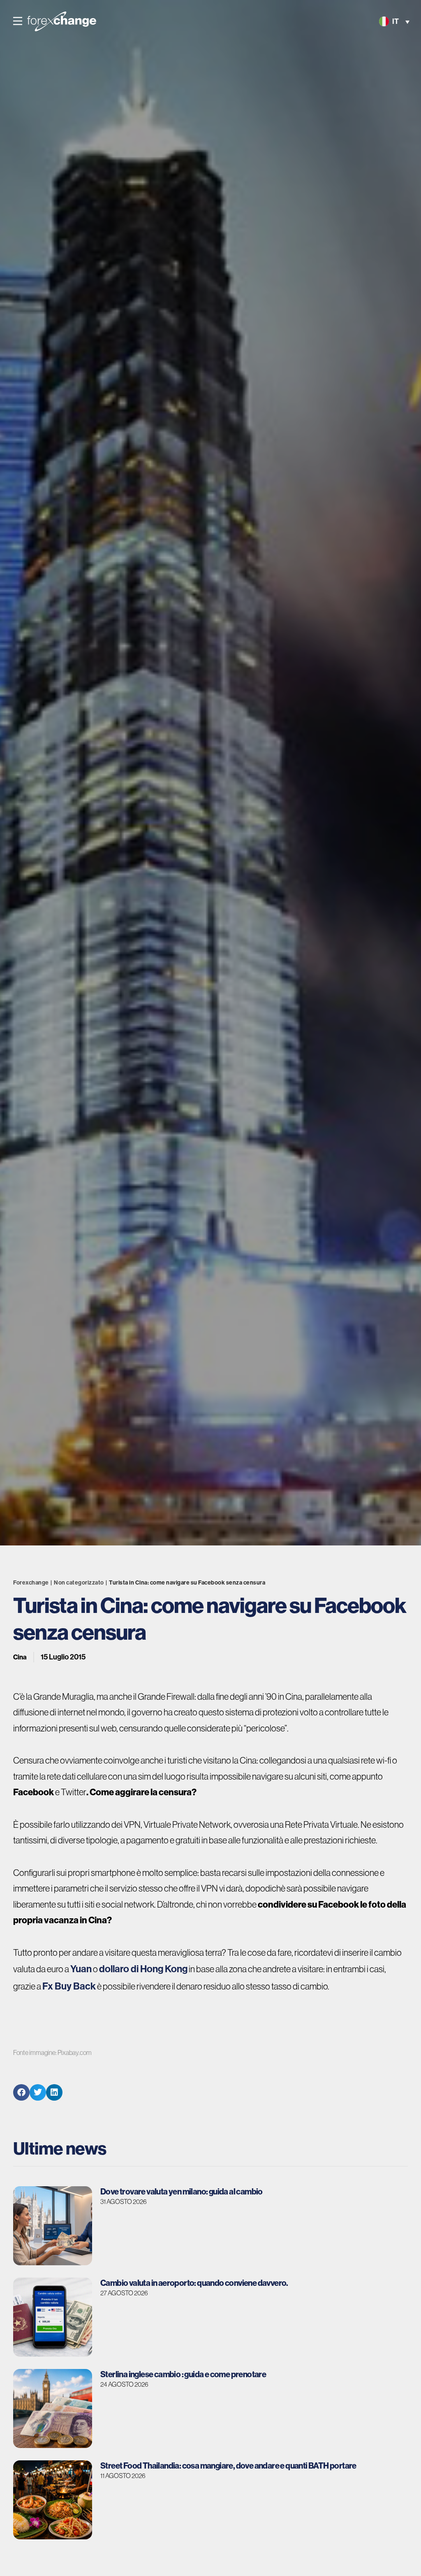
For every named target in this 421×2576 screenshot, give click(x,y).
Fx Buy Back (69, 1986)
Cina (20, 1657)
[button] (18, 21)
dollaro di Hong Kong (143, 1969)
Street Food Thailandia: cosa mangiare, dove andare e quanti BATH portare (228, 2465)
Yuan (81, 1969)
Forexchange (31, 1583)
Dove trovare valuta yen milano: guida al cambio (182, 2191)
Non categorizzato (79, 1583)
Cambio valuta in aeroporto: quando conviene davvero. (194, 2283)
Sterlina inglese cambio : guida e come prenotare (183, 2374)
